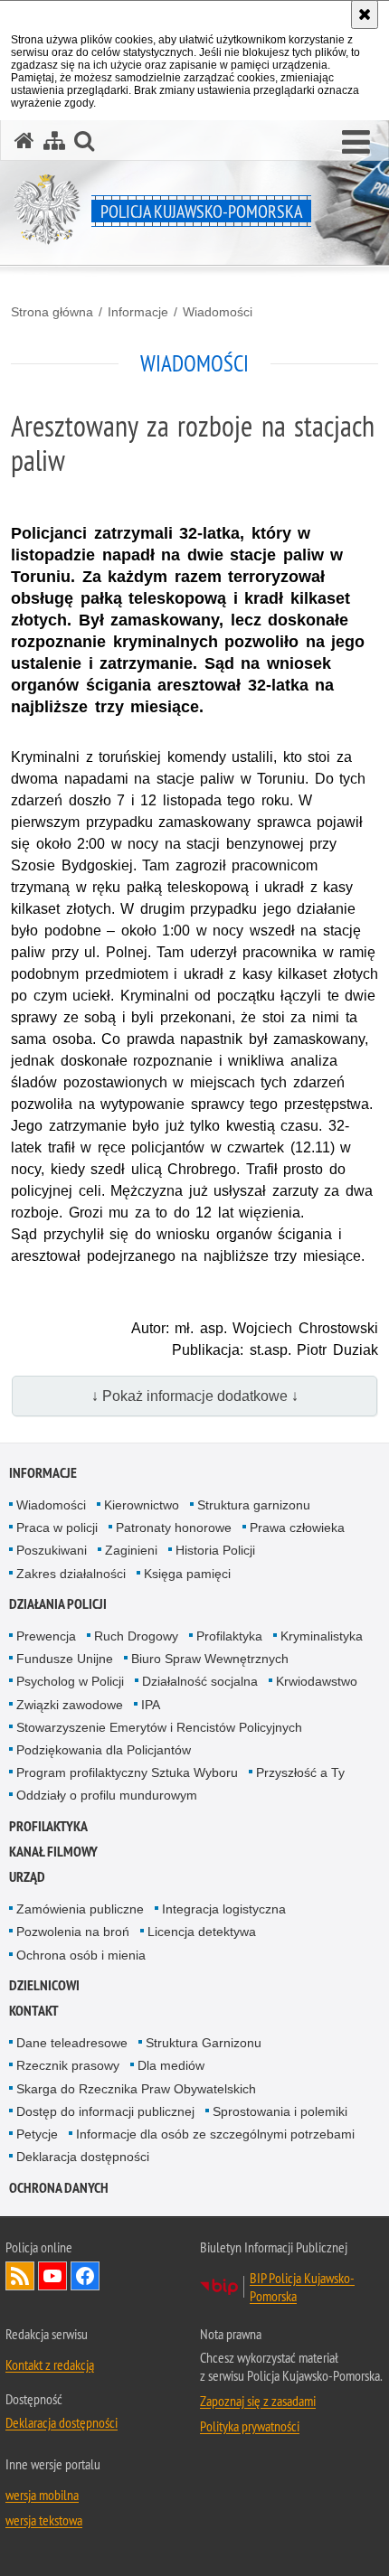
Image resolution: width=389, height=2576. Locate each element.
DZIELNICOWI (44, 1985)
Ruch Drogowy (136, 1636)
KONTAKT (34, 2011)
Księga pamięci (187, 1574)
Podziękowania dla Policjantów (104, 1750)
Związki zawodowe (70, 1705)
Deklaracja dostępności (83, 2157)
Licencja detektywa (202, 1932)
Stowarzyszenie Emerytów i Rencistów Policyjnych (159, 1727)
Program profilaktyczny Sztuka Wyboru (127, 1772)
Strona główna (52, 312)
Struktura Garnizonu (204, 2043)
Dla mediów (171, 2065)
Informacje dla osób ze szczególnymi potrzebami (215, 2134)
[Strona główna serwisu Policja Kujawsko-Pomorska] (24, 141)
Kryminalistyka (322, 1636)
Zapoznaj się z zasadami (258, 2401)
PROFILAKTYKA (48, 1826)
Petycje (37, 2134)
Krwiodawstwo (317, 1681)
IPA (151, 1705)
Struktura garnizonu (254, 1505)
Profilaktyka (229, 1636)
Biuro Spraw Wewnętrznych (210, 1659)
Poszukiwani (52, 1550)
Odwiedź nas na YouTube (52, 2276)
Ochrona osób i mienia (81, 1955)
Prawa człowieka (297, 1528)
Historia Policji (215, 1550)
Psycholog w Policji (70, 1681)
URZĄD (27, 1877)
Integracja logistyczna (224, 1909)
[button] (356, 143)
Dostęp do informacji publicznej (105, 2111)
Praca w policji (57, 1528)
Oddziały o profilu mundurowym (107, 1795)
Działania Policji (58, 1604)
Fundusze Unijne (65, 1659)
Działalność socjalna (200, 1681)
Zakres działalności (71, 1574)
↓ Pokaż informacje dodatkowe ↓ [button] (195, 1396)
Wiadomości (218, 312)
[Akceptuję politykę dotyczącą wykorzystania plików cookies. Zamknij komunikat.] (365, 14)
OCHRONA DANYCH (59, 2188)
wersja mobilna (42, 2495)
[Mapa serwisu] (54, 141)
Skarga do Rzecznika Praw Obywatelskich (136, 2089)
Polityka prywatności (250, 2426)
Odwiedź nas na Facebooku (85, 2276)
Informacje (138, 312)
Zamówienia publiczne (80, 1909)
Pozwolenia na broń (73, 1932)
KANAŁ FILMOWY (53, 1852)
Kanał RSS (20, 2276)
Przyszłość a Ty (300, 1772)
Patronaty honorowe (174, 1528)
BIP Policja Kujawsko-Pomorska (302, 2287)
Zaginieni (131, 1550)
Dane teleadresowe (72, 2043)
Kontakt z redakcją (50, 2364)
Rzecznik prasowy (68, 2065)
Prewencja (46, 1636)
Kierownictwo (142, 1505)
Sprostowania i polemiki (280, 2111)
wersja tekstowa (44, 2520)
